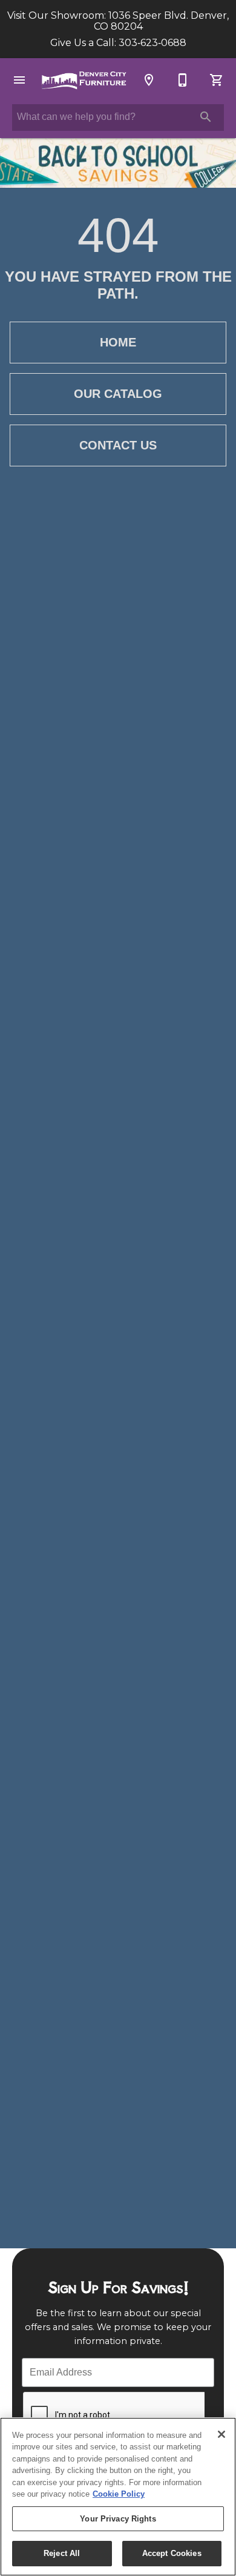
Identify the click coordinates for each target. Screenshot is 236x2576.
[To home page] (84, 80)
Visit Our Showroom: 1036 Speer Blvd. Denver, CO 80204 (118, 21)
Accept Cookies (172, 2553)
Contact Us (118, 445)
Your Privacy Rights (118, 2519)
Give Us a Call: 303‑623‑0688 (118, 43)
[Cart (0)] (217, 80)
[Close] (221, 2434)
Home (118, 342)
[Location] (149, 80)
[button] (19, 80)
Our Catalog (118, 394)
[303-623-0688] (183, 80)
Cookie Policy (119, 2494)
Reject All (62, 2553)
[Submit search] (206, 117)
